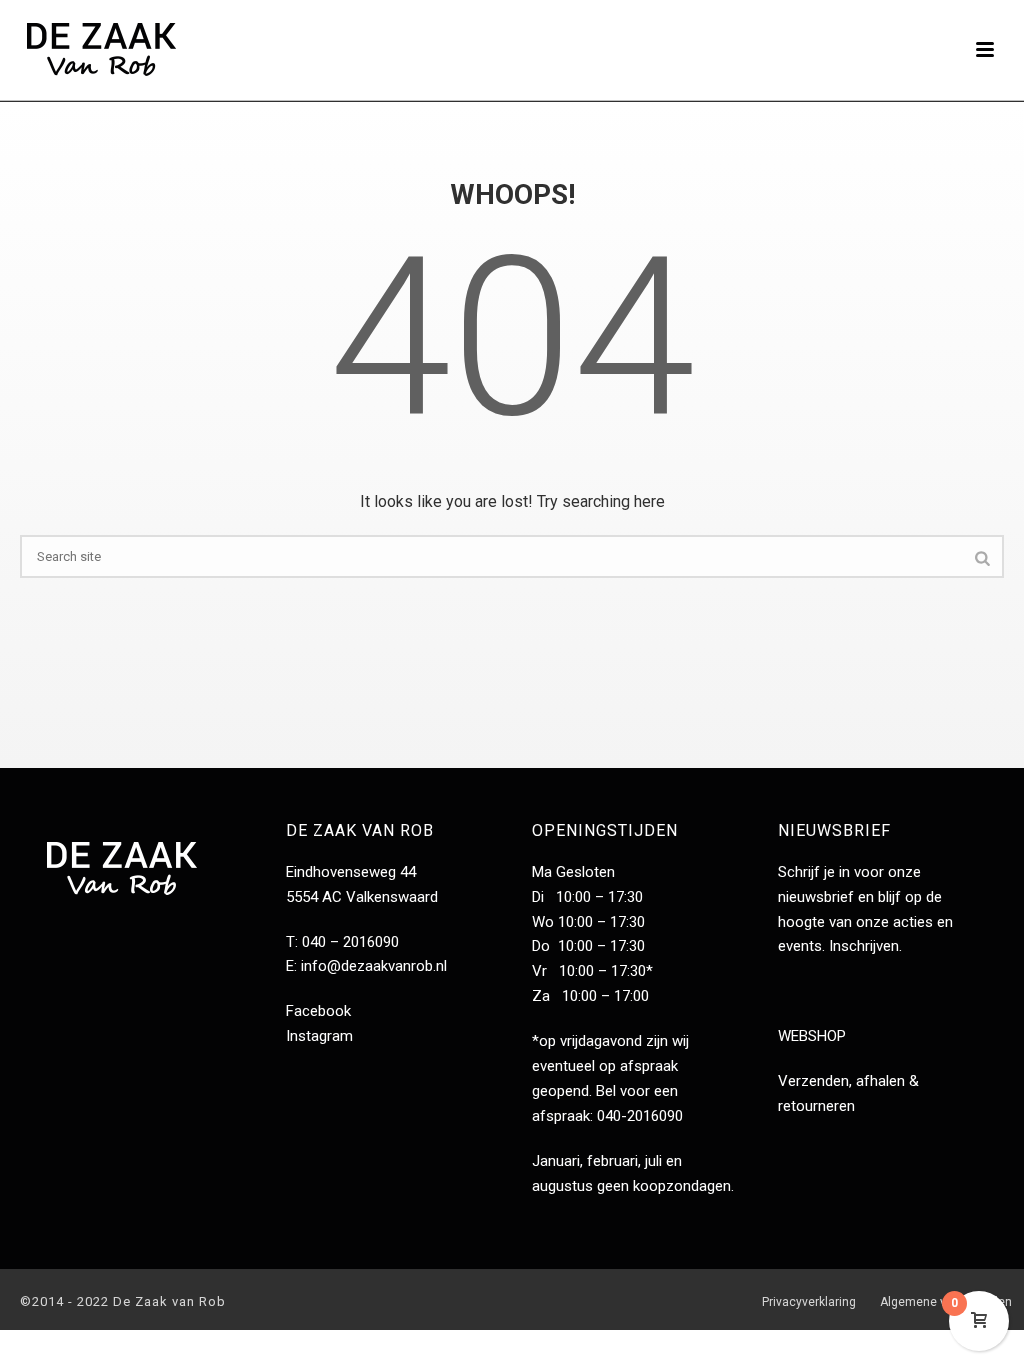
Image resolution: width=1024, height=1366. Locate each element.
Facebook (318, 1011)
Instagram (319, 1036)
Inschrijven (864, 946)
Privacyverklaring (809, 1302)
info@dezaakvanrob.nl (374, 966)
